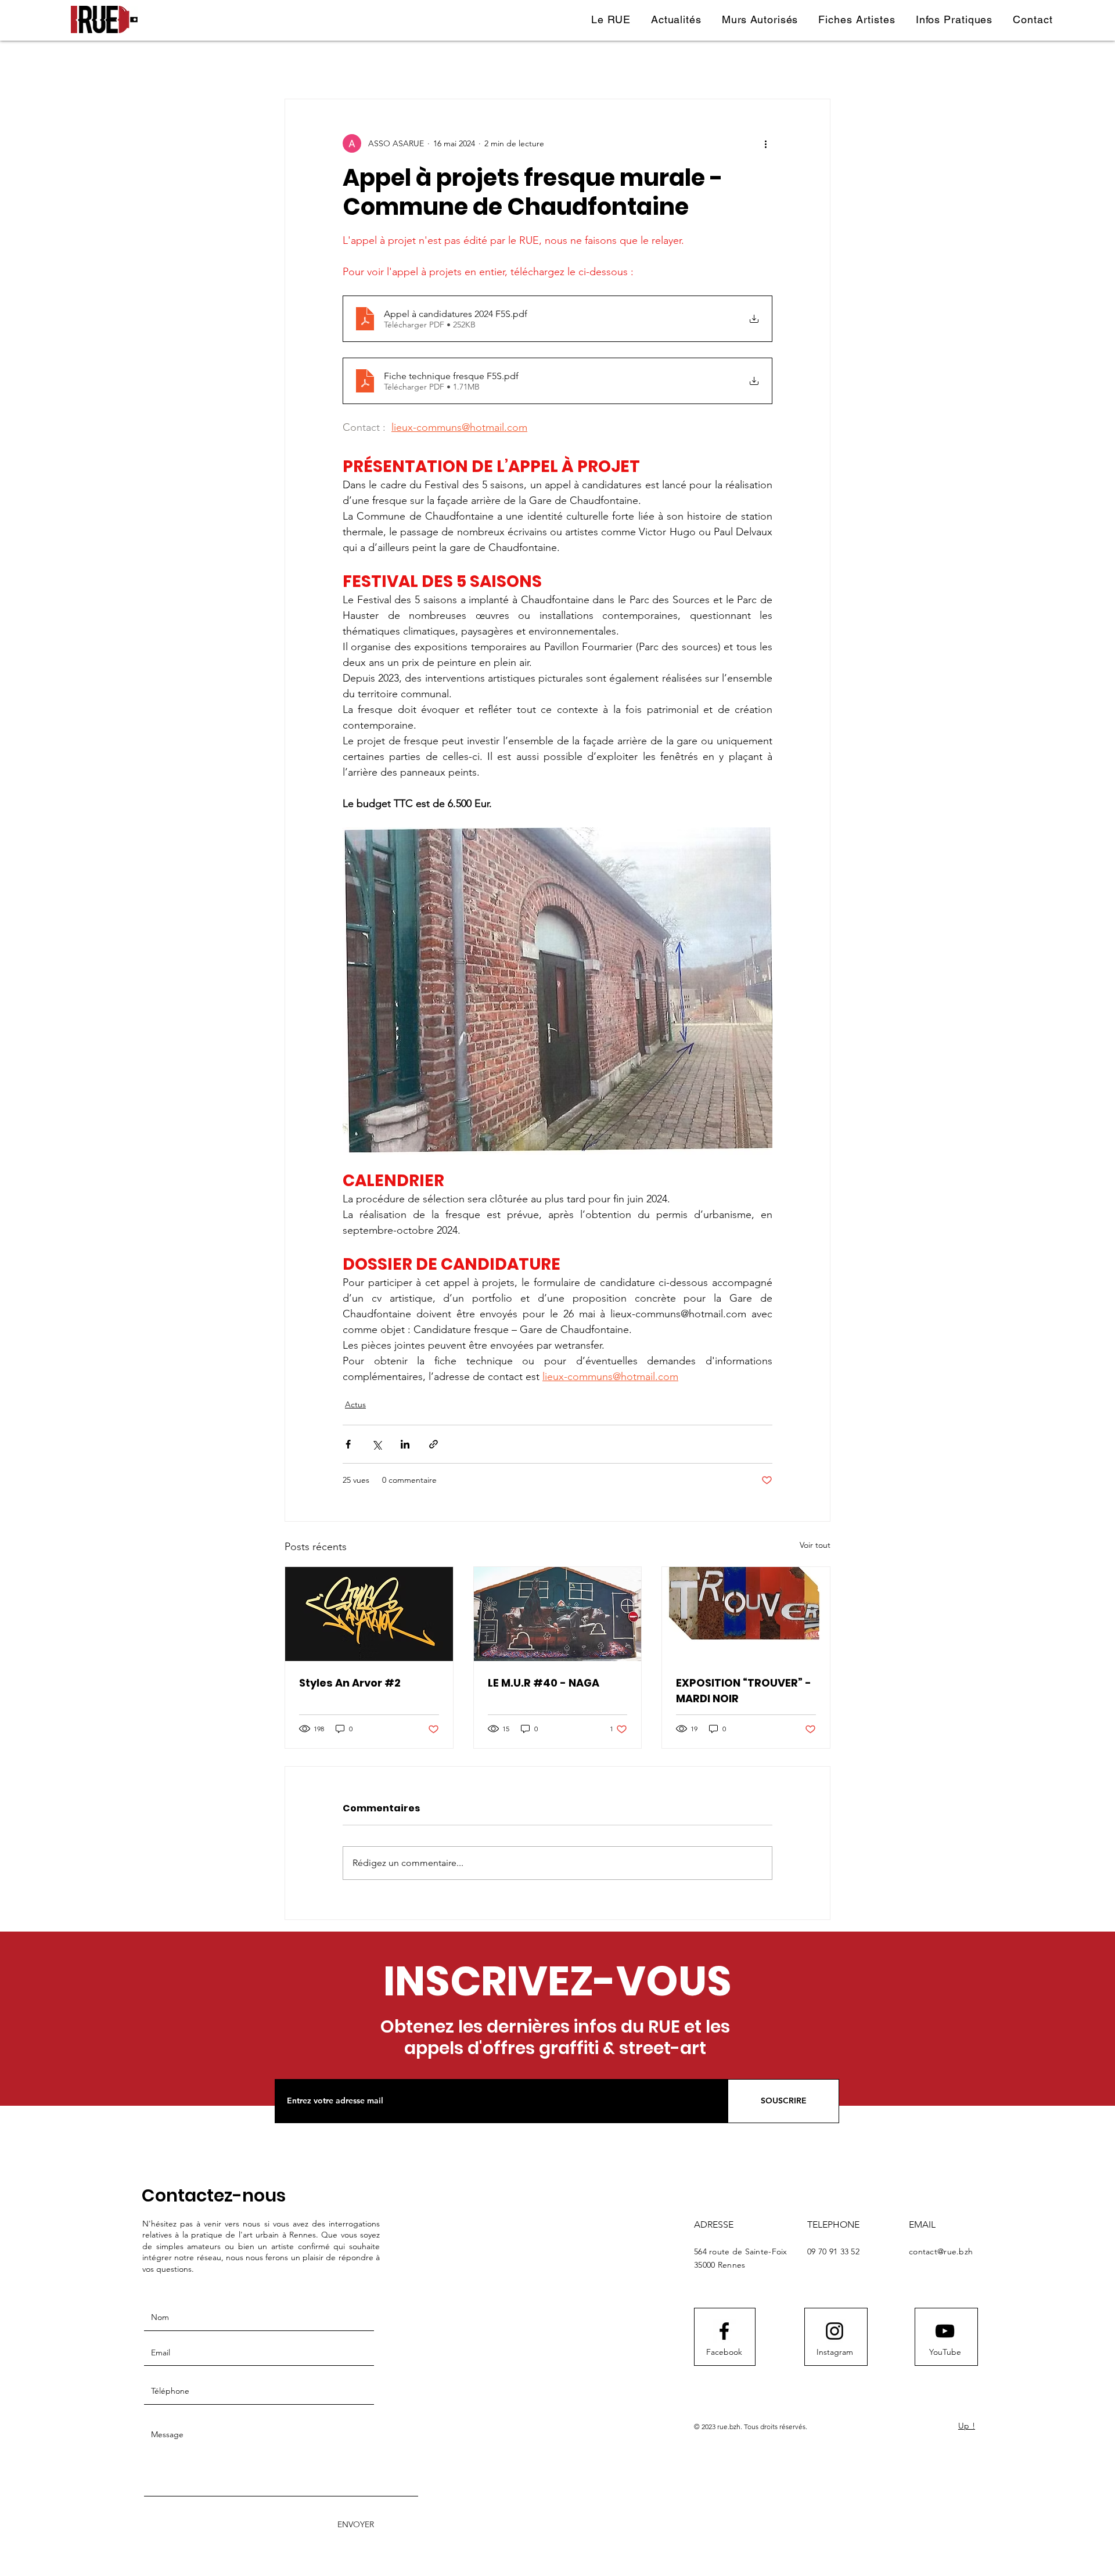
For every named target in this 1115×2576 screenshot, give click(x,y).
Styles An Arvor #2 (350, 1683)
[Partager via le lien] (434, 1444)
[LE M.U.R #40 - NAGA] (558, 1614)
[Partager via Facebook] (348, 1444)
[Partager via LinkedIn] (405, 1444)
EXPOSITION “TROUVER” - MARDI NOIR (744, 1691)
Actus (355, 1404)
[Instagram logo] (835, 2331)
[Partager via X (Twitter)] (377, 1444)
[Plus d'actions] (765, 143)
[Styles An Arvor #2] (369, 1614)
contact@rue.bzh (941, 2251)
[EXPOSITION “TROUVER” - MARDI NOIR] (746, 1614)
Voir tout (815, 1545)
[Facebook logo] (724, 2331)
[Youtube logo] (945, 2331)
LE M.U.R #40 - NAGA (544, 1683)
